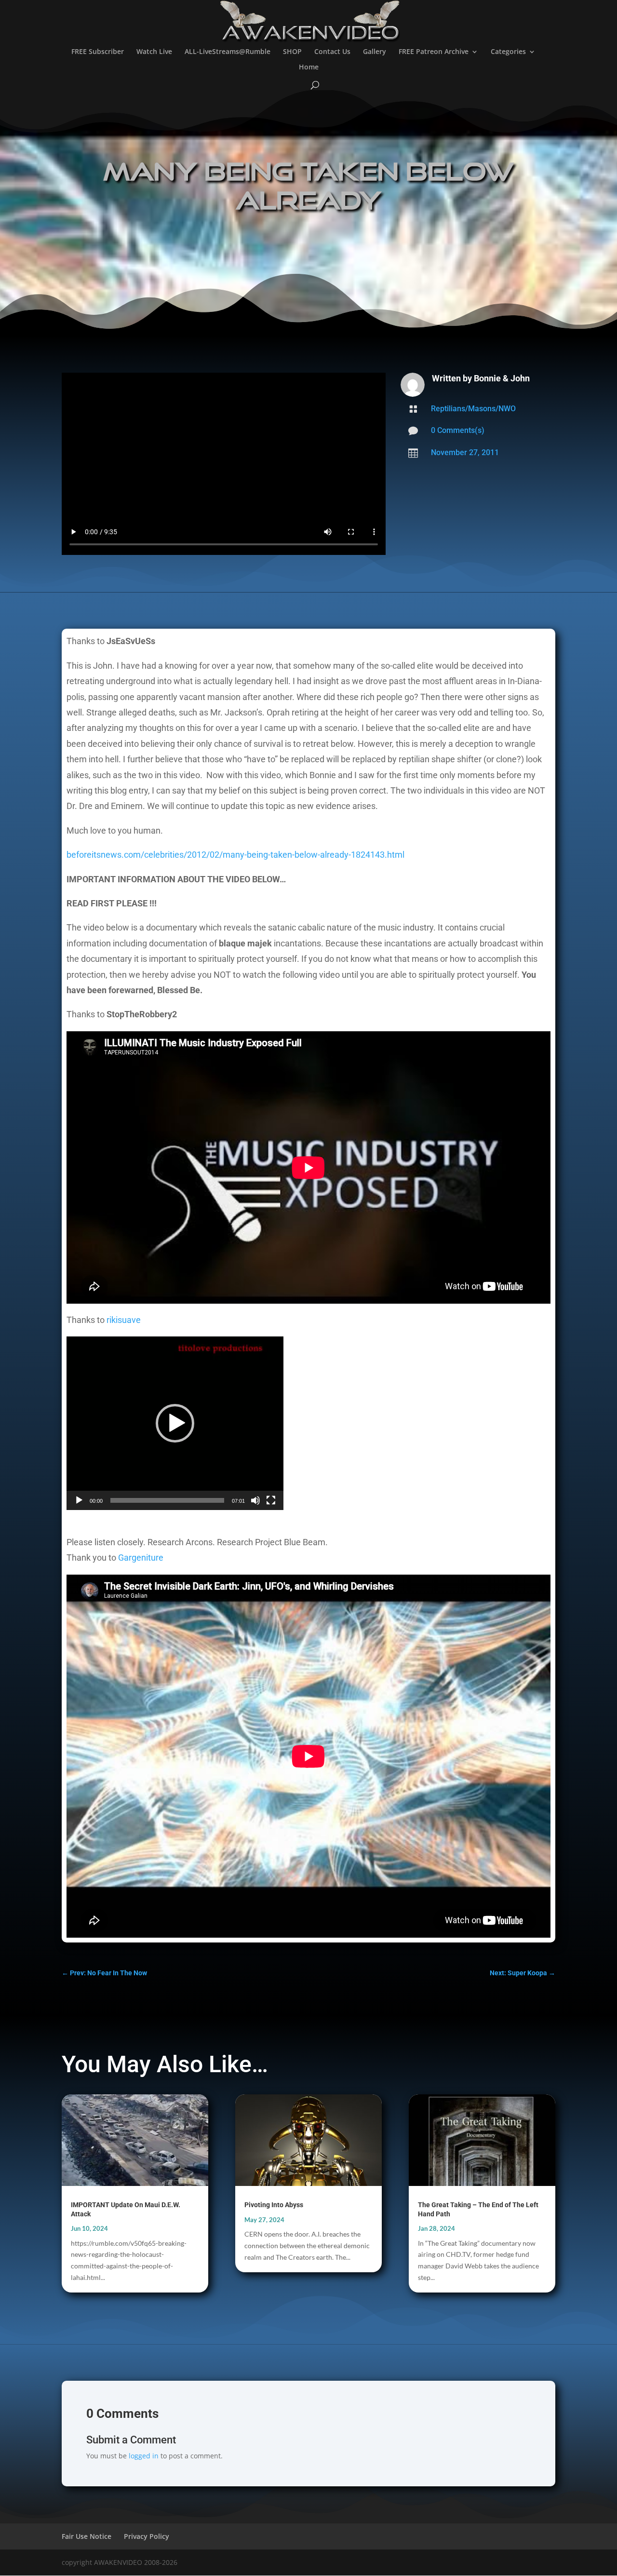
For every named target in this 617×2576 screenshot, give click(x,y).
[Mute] (255, 1500)
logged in (144, 2456)
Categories (508, 52)
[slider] (167, 1500)
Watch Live (154, 52)
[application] (175, 1423)
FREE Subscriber (98, 52)
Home (309, 67)
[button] (175, 1423)
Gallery (375, 52)
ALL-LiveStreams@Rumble (228, 52)
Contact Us (332, 52)
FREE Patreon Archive (434, 52)
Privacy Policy (147, 2536)
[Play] (79, 1500)
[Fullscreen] (271, 1500)
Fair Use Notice (87, 2536)
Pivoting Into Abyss (274, 2205)
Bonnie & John (502, 378)
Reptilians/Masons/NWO (473, 409)
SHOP (292, 52)
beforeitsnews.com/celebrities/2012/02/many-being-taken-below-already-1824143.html (235, 855)
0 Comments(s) (458, 430)
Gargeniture (141, 1558)
